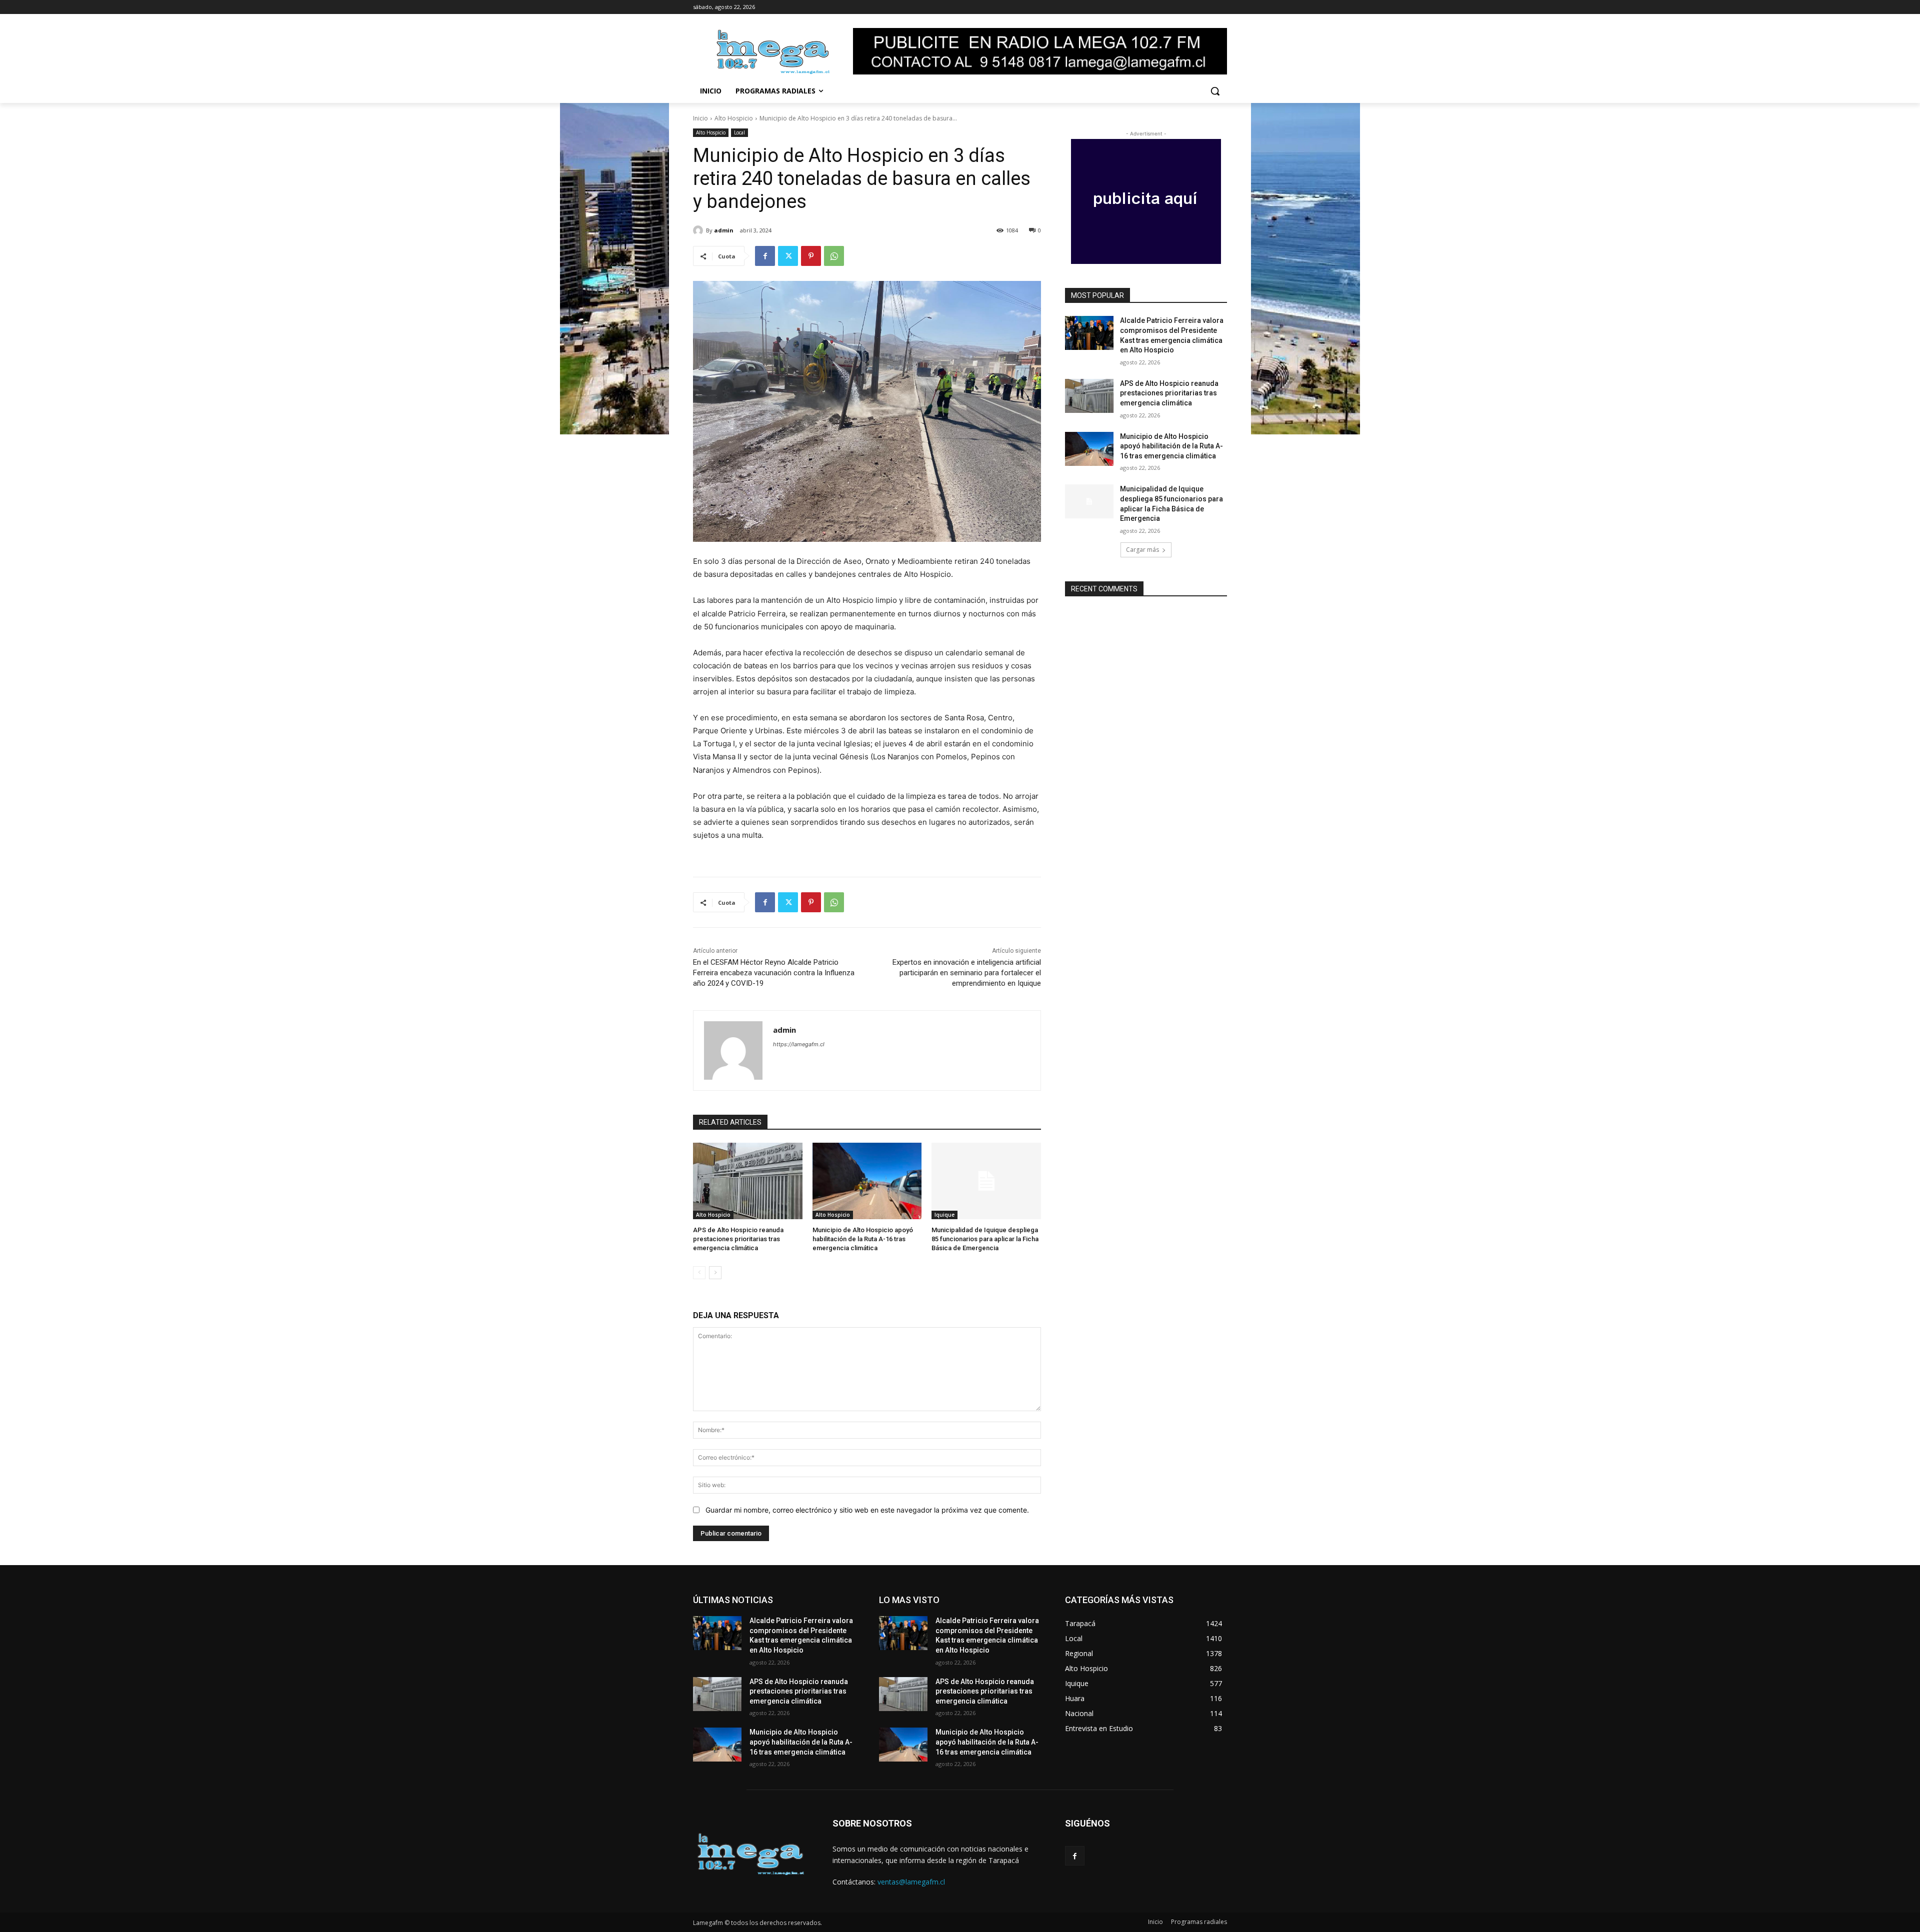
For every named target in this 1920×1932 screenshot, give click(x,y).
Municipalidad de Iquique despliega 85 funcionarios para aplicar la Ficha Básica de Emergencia (985, 1239)
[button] (1215, 91)
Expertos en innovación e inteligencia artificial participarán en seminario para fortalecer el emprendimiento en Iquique (967, 973)
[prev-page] (699, 1273)
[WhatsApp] (834, 256)
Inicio (700, 118)
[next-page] (715, 1273)
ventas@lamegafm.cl (911, 1882)
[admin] (699, 230)
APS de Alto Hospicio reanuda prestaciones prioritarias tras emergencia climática (738, 1239)
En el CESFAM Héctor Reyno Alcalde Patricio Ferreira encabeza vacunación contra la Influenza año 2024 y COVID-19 (774, 973)
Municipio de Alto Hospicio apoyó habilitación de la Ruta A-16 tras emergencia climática (863, 1239)
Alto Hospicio (734, 118)
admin (724, 230)
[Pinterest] (811, 256)
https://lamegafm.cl (799, 1044)
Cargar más (1142, 550)
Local (739, 132)
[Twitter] (788, 256)
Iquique (944, 1215)
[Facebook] (765, 256)
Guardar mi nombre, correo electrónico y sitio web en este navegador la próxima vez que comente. (867, 1510)
